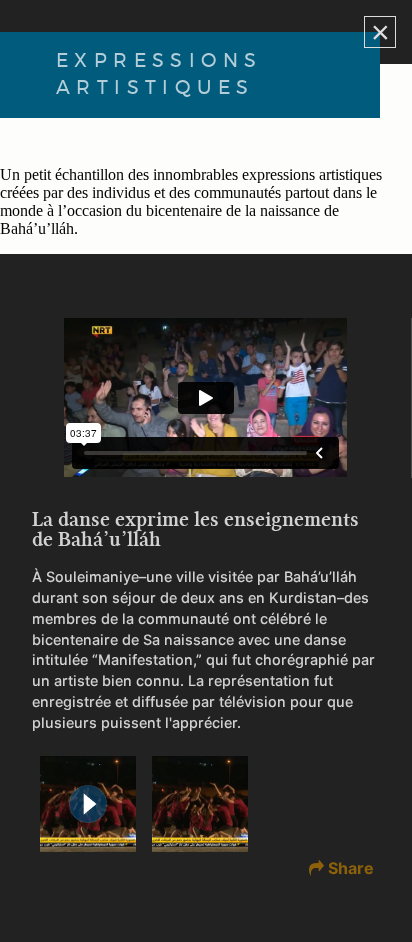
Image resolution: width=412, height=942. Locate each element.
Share (351, 868)
